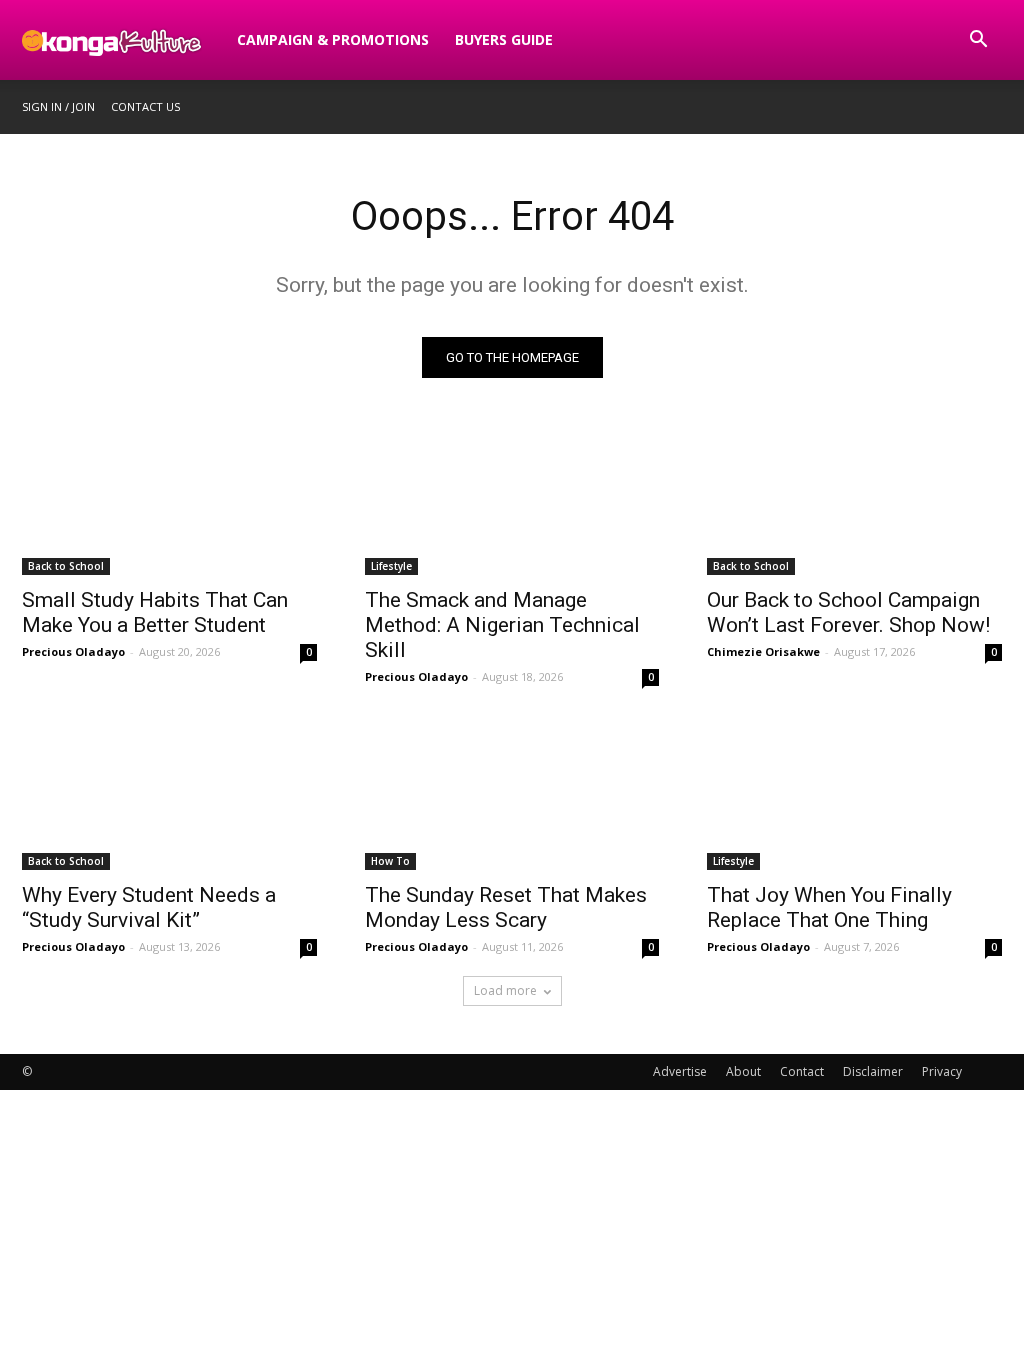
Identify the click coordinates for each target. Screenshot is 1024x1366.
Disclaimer (873, 1071)
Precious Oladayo (73, 651)
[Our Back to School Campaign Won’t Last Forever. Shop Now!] (854, 501)
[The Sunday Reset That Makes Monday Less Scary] (512, 795)
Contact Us (145, 106)
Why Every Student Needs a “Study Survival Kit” (149, 907)
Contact (802, 1071)
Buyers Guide (504, 39)
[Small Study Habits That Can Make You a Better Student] (169, 501)
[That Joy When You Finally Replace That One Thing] (854, 795)
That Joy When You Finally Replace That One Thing (829, 907)
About (743, 1071)
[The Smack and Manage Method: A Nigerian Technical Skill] (512, 501)
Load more (505, 990)
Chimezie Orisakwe (763, 651)
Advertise (680, 1071)
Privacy (942, 1071)
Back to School (66, 566)
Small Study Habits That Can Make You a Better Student (155, 612)
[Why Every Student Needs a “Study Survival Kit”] (169, 795)
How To (390, 861)
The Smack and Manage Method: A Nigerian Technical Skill (502, 625)
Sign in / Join (58, 106)
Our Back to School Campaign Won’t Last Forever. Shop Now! (848, 612)
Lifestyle (391, 566)
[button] (978, 41)
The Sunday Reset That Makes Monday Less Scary (506, 907)
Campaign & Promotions (333, 39)
